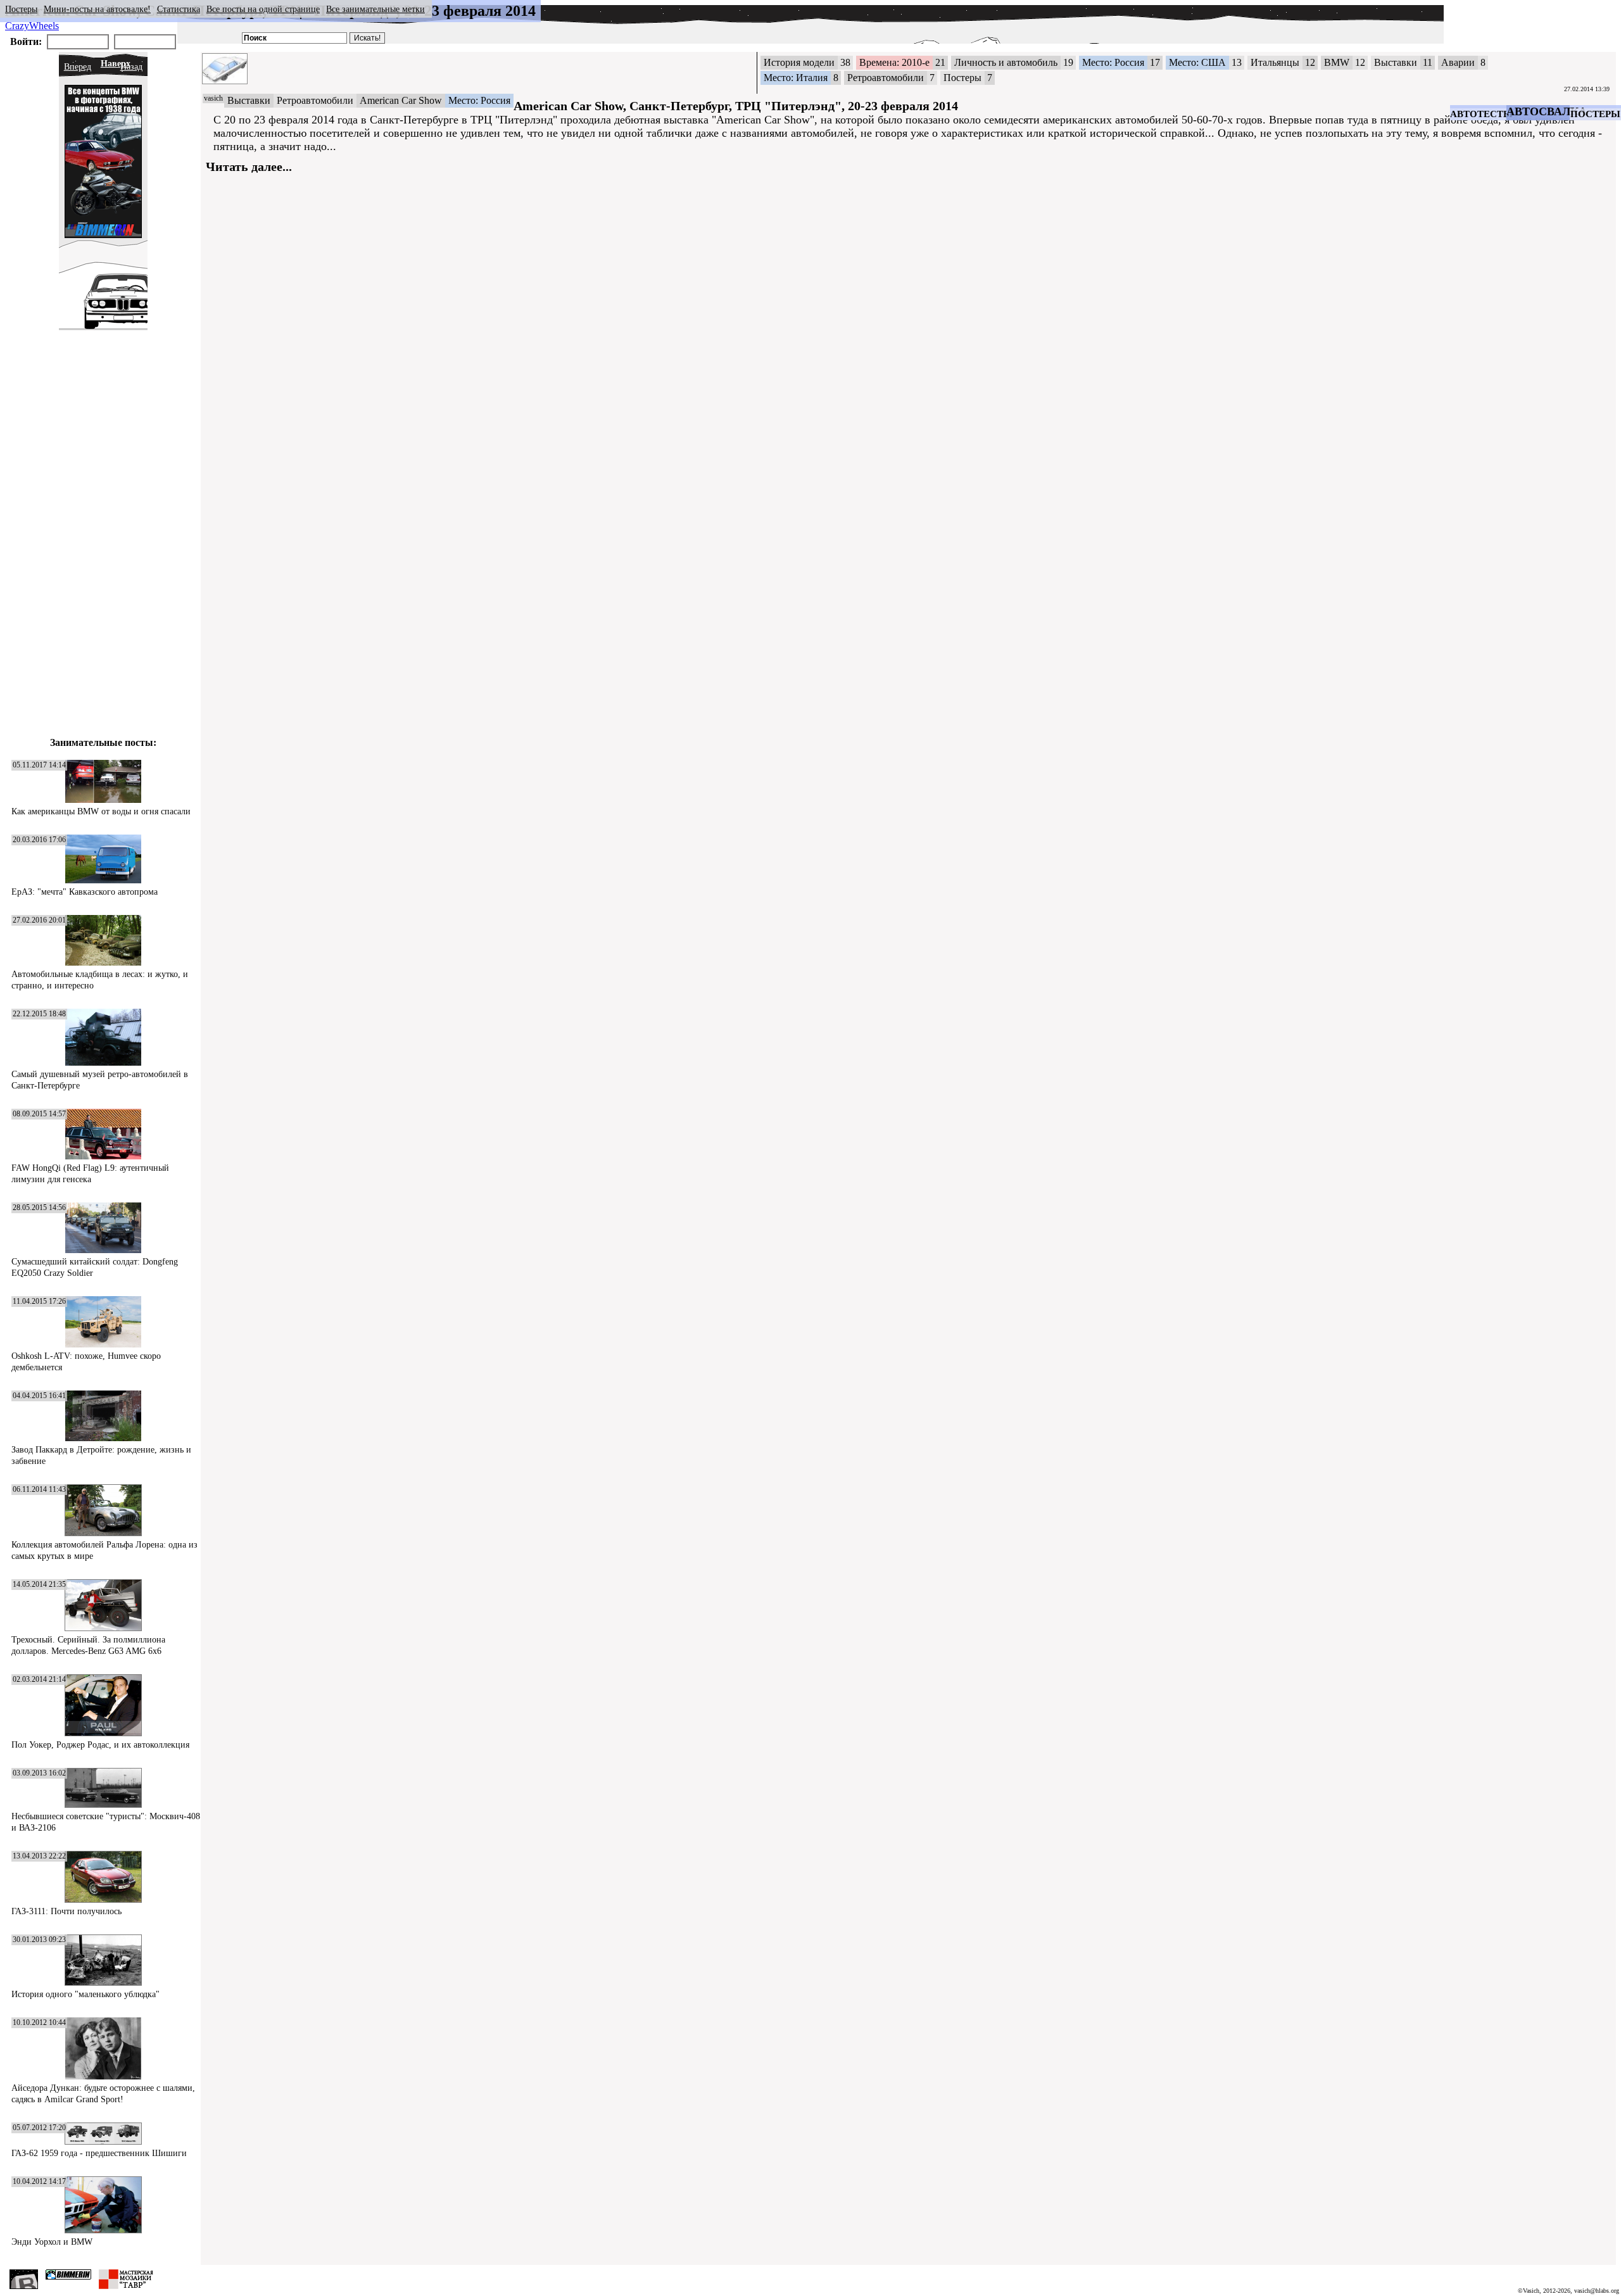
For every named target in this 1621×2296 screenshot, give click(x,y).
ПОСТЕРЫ (1595, 114)
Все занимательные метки (375, 9)
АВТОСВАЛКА (1547, 111)
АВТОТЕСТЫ (1481, 114)
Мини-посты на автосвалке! (97, 9)
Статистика (179, 9)
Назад (131, 67)
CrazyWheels (32, 26)
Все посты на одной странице (263, 9)
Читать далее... (249, 167)
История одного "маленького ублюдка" (85, 1994)
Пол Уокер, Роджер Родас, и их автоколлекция (100, 1745)
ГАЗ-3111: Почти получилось (66, 1911)
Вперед (78, 67)
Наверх (116, 64)
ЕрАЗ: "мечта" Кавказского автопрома (85, 892)
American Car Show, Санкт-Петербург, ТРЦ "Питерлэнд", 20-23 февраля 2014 (736, 106)
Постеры (21, 9)
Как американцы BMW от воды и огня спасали (101, 811)
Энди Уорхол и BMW (52, 2242)
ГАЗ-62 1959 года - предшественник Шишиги (99, 2153)
